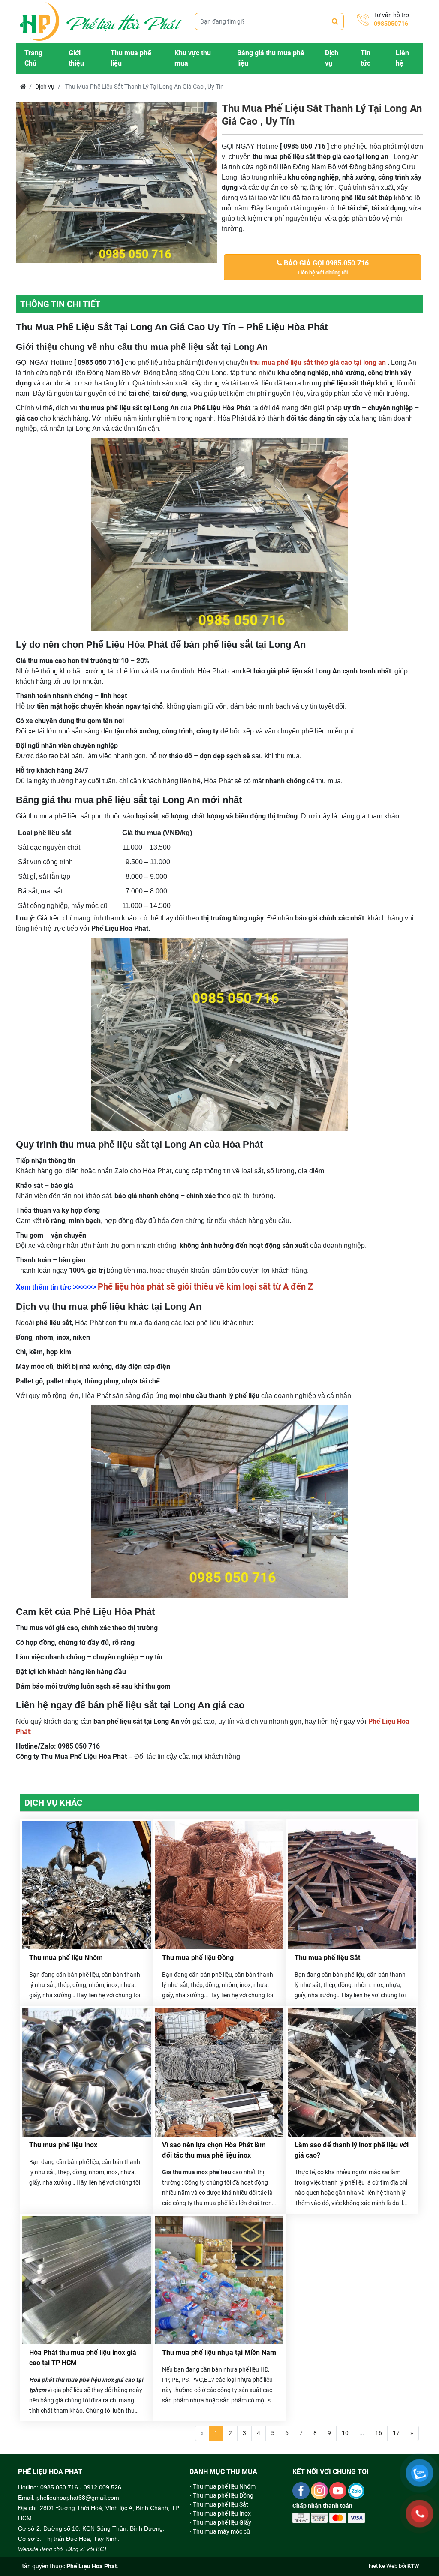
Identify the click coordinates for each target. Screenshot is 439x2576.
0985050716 (391, 24)
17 (396, 2433)
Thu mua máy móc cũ (221, 2531)
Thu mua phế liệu (131, 58)
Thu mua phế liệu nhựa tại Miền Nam (219, 2352)
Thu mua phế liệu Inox (222, 2513)
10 (345, 2433)
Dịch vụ (332, 58)
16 (379, 2433)
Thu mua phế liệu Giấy (222, 2522)
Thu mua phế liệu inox (63, 2145)
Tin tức (365, 58)
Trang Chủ (33, 58)
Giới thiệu (76, 58)
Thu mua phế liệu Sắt (327, 1958)
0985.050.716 (59, 2487)
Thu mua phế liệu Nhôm (66, 1958)
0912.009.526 (102, 2487)
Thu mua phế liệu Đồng (198, 1958)
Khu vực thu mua (193, 58)
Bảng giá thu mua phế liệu (271, 58)
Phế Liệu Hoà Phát (92, 2566)
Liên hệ (402, 58)
